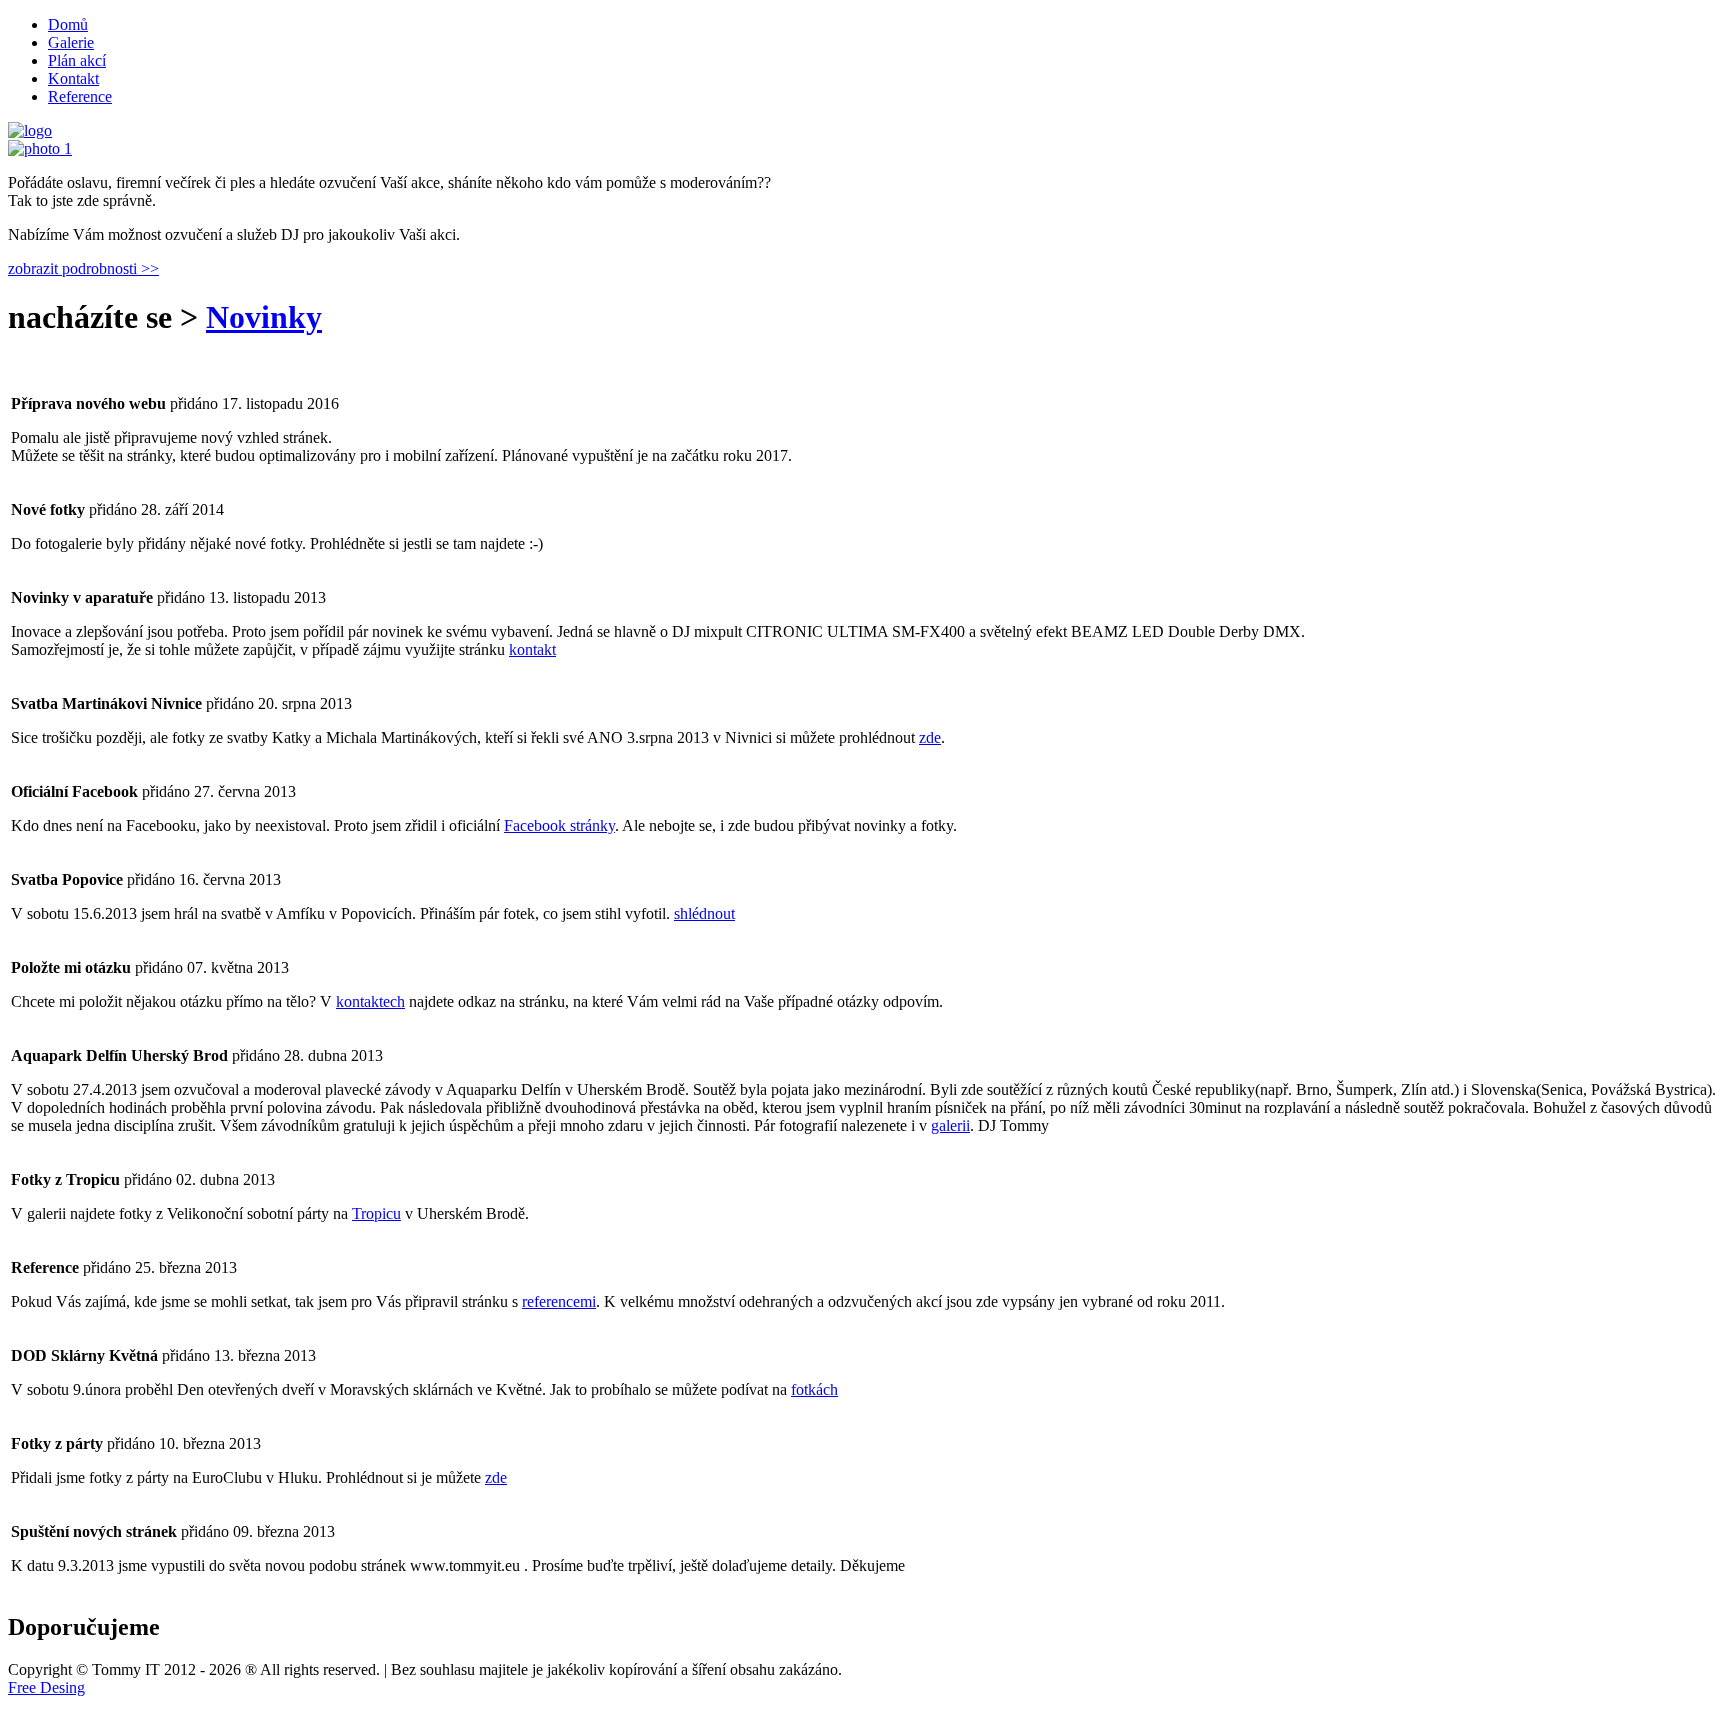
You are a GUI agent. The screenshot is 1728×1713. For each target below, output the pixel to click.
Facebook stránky (559, 825)
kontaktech (370, 1001)
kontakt (532, 649)
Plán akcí (77, 60)
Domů (68, 24)
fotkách (814, 1389)
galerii (950, 1125)
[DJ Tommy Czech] (40, 148)
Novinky (264, 317)
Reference (80, 96)
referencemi (559, 1301)
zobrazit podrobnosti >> (83, 268)
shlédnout (704, 913)
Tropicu (376, 1213)
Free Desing (46, 1687)
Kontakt (73, 78)
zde (930, 737)
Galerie (71, 42)
